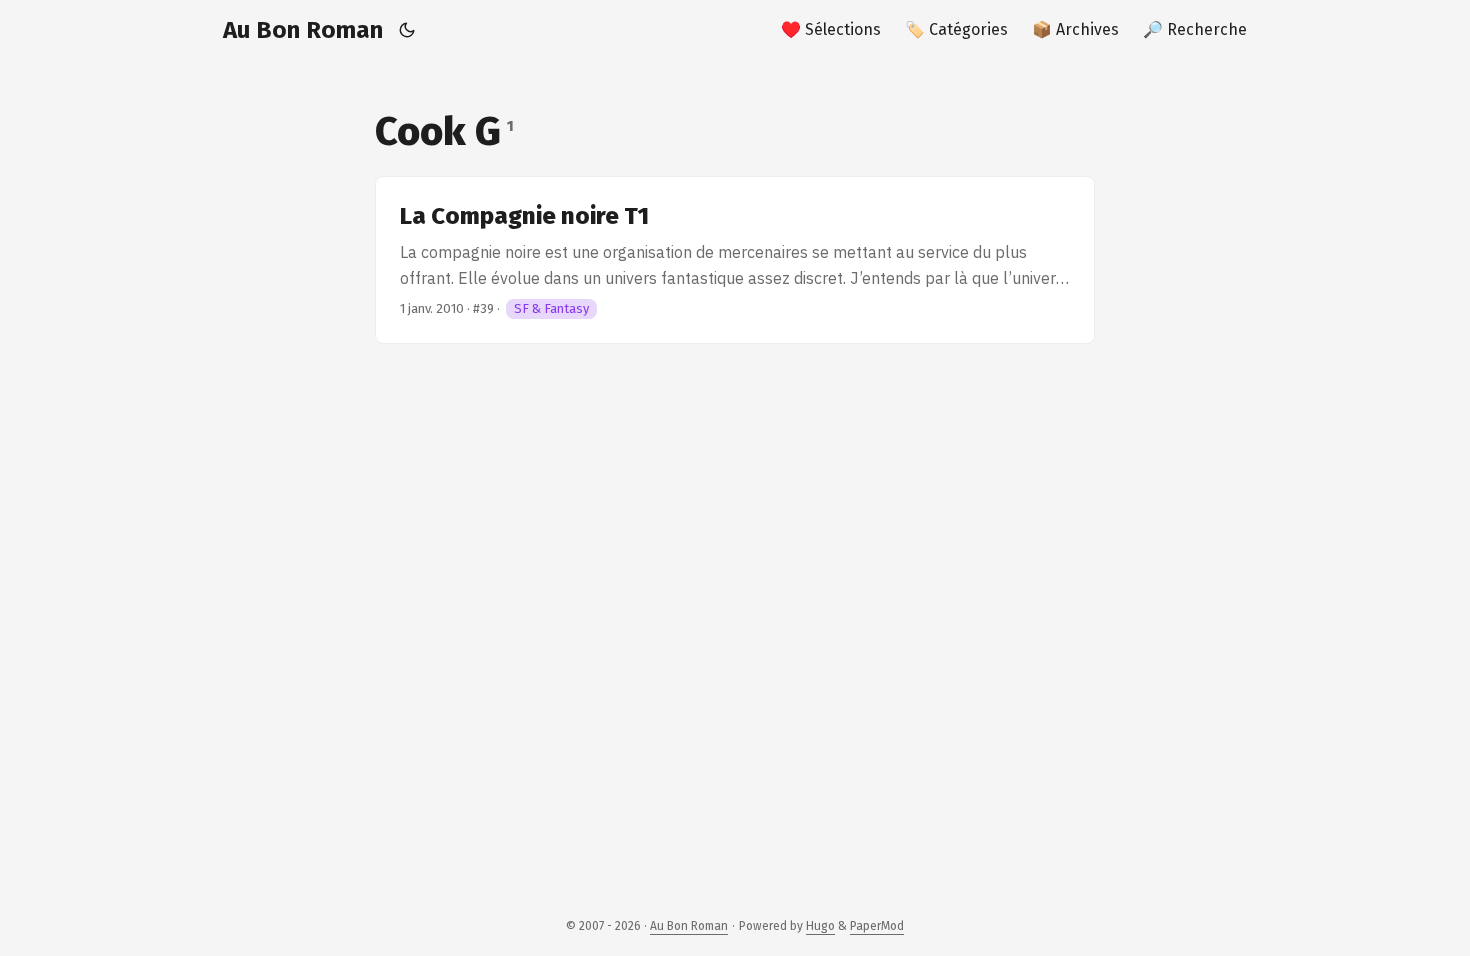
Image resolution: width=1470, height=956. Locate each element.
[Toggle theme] (407, 30)
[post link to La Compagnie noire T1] (735, 260)
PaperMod (877, 926)
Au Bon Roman (303, 30)
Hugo (820, 926)
